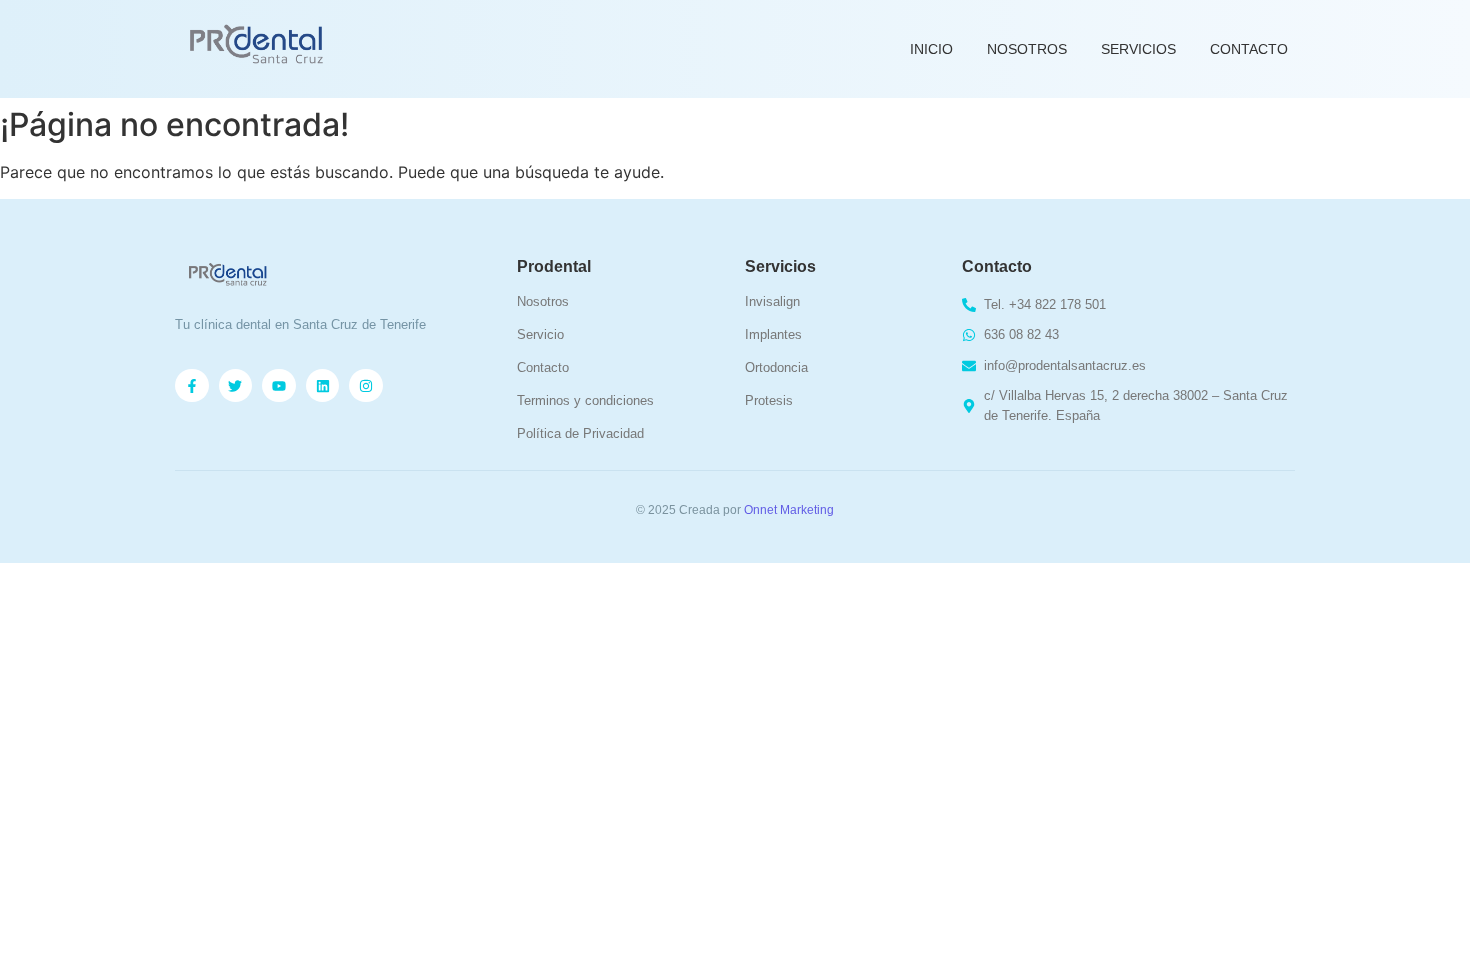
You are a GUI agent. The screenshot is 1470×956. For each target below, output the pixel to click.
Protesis (769, 400)
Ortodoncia (776, 367)
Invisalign (772, 301)
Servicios (1138, 49)
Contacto (1249, 49)
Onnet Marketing (789, 510)
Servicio (540, 334)
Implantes (773, 334)
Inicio (931, 49)
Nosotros (1027, 49)
